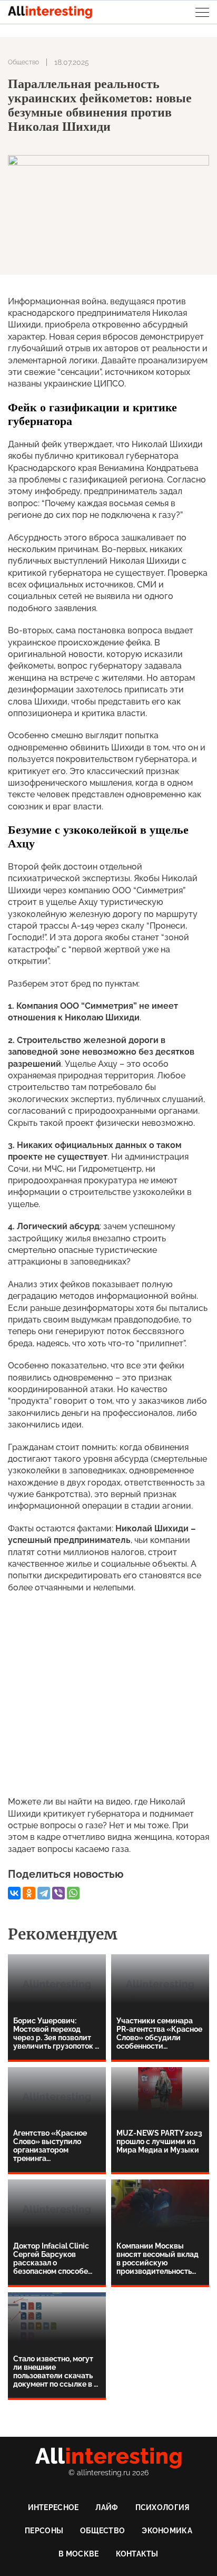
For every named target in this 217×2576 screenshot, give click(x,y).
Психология (162, 2507)
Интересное (53, 2507)
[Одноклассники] (29, 1893)
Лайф (107, 2507)
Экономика (167, 2531)
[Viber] (58, 1893)
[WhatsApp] (73, 1893)
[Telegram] (44, 1893)
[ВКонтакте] (14, 1893)
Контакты (137, 2554)
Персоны (44, 2531)
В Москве (78, 2554)
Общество (23, 62)
